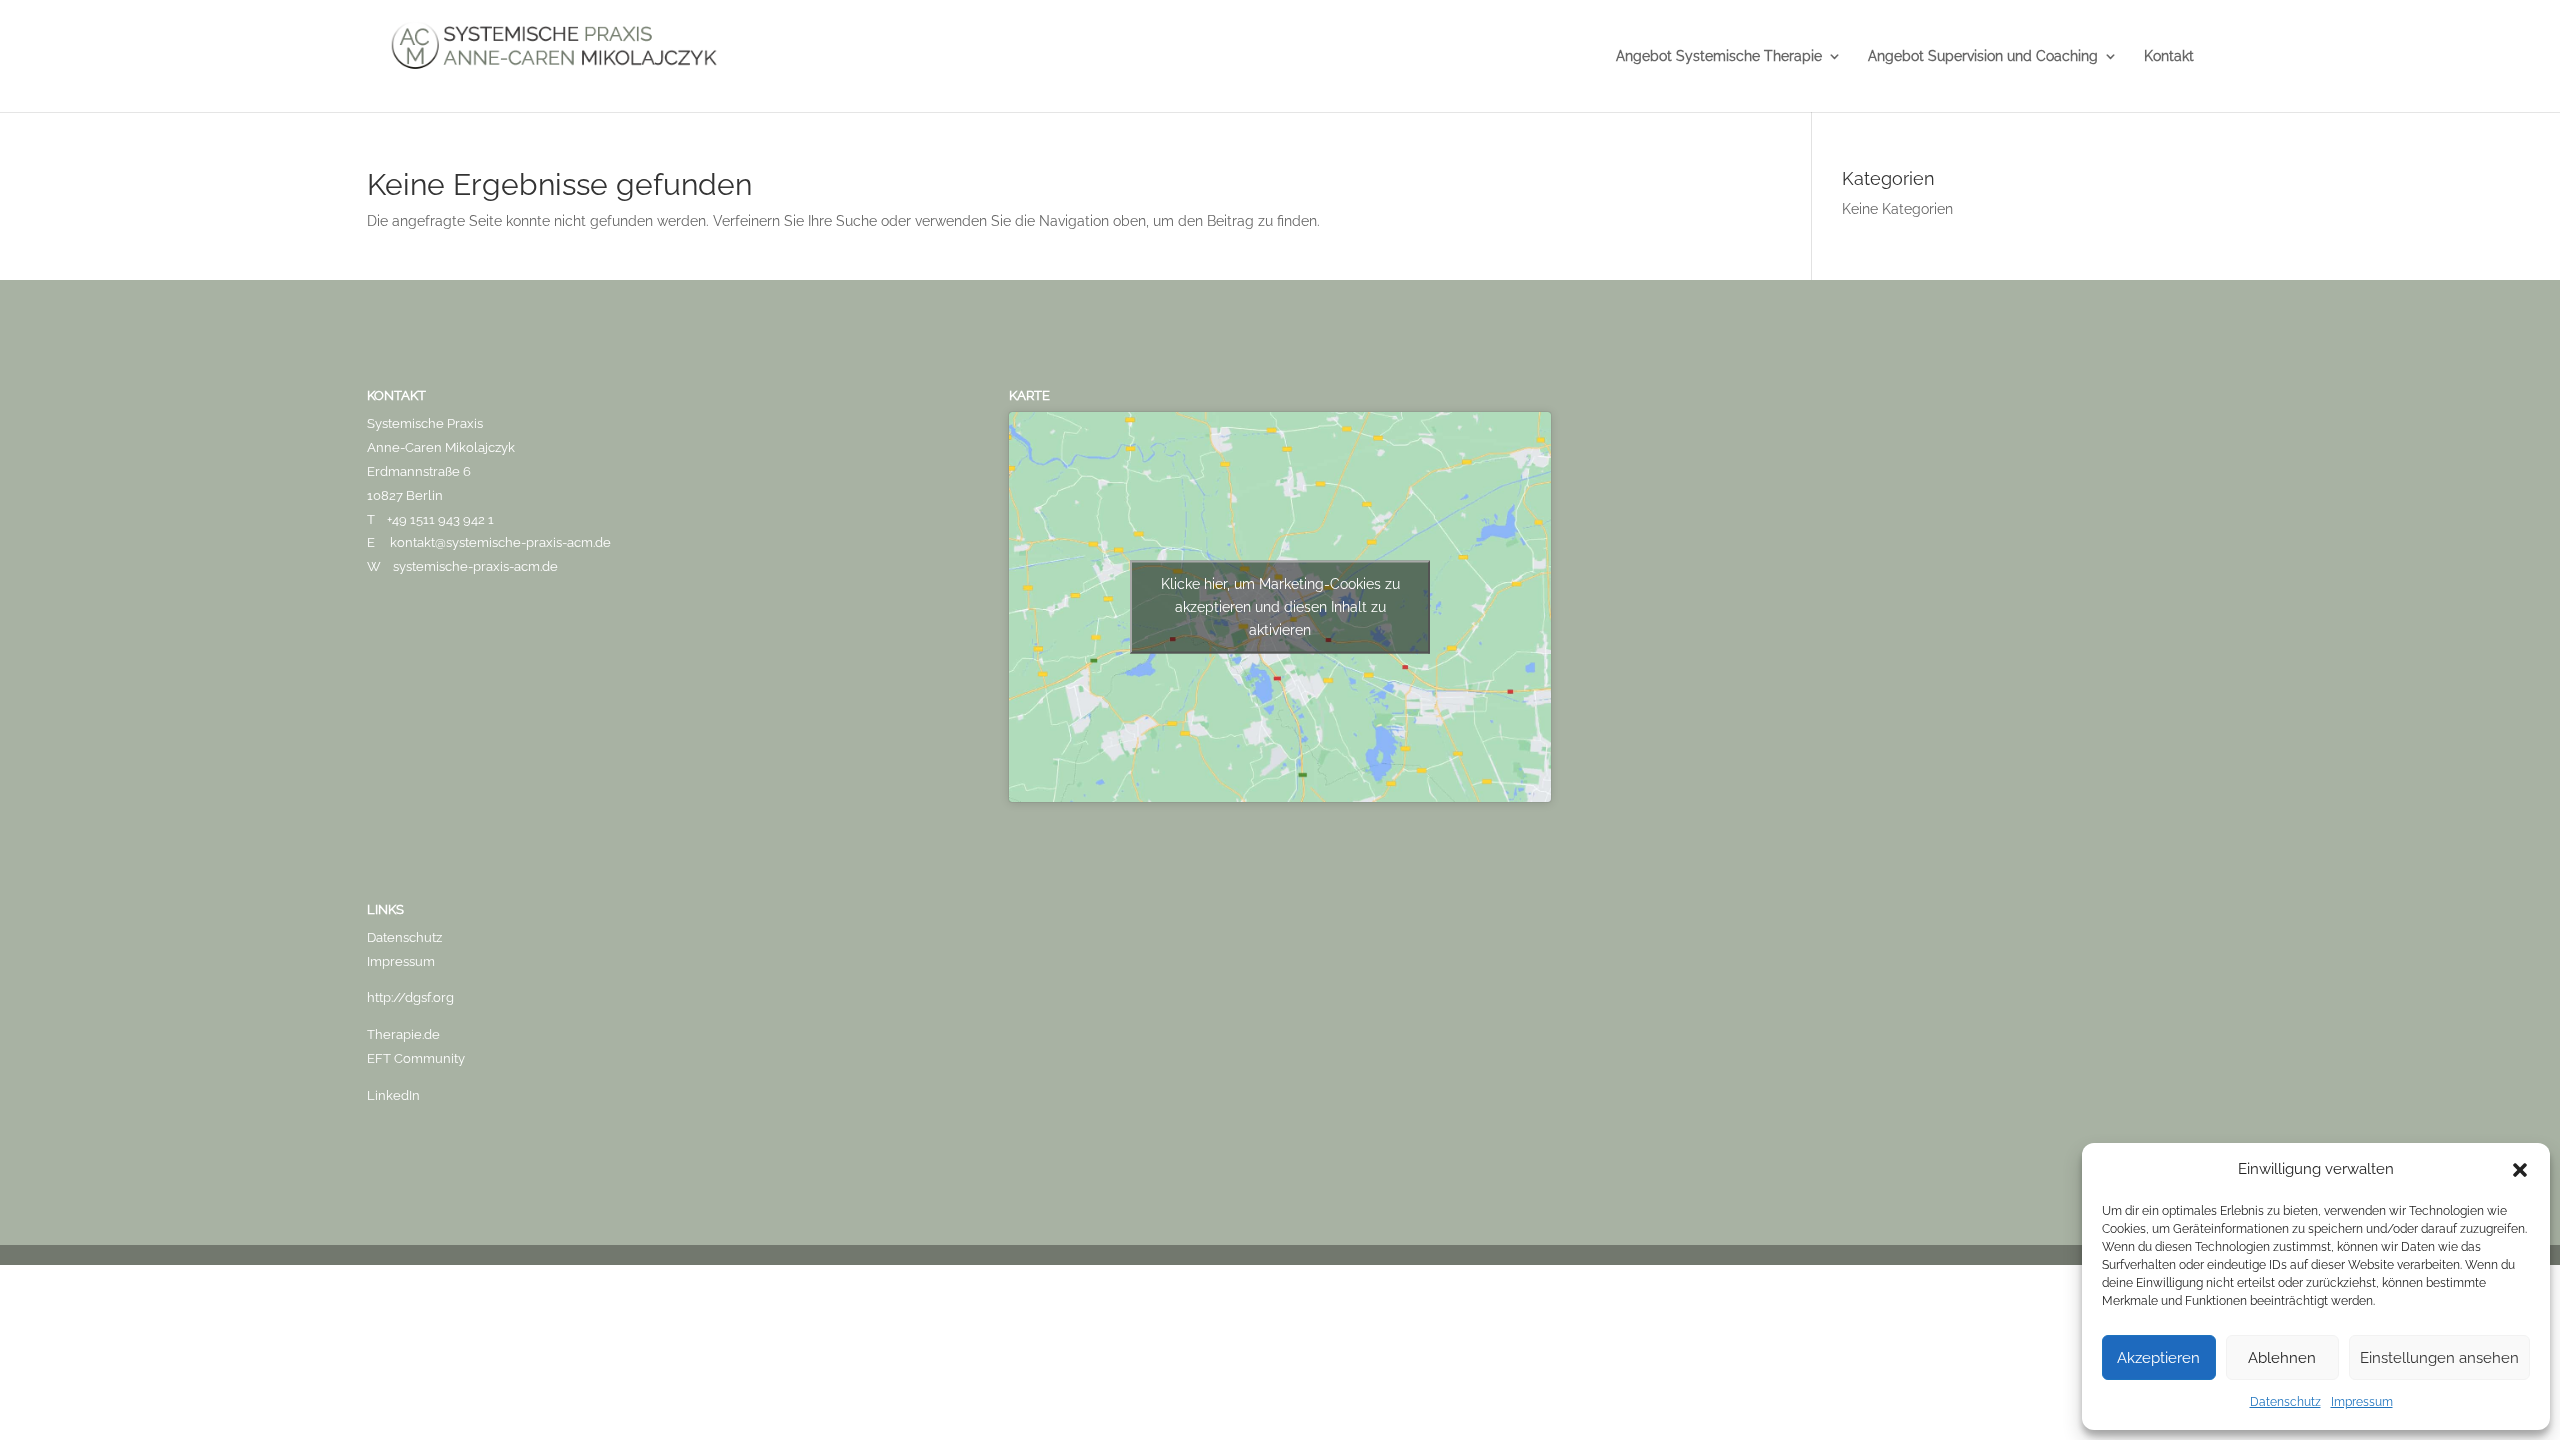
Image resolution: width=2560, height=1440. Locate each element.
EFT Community (416, 1058)
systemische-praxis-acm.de (475, 566)
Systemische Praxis (425, 423)
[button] (2520, 1170)
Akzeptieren (2158, 1358)
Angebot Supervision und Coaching (1983, 56)
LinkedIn (393, 1095)
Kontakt (2169, 56)
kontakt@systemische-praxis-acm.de (500, 542)
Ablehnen (2282, 1358)
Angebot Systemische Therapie (1719, 56)
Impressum (2362, 1402)
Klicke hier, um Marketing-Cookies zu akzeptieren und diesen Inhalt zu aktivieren (1280, 607)
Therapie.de (403, 1034)
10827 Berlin (405, 495)
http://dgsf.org (410, 997)
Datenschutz (2285, 1402)
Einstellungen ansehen (2439, 1358)
